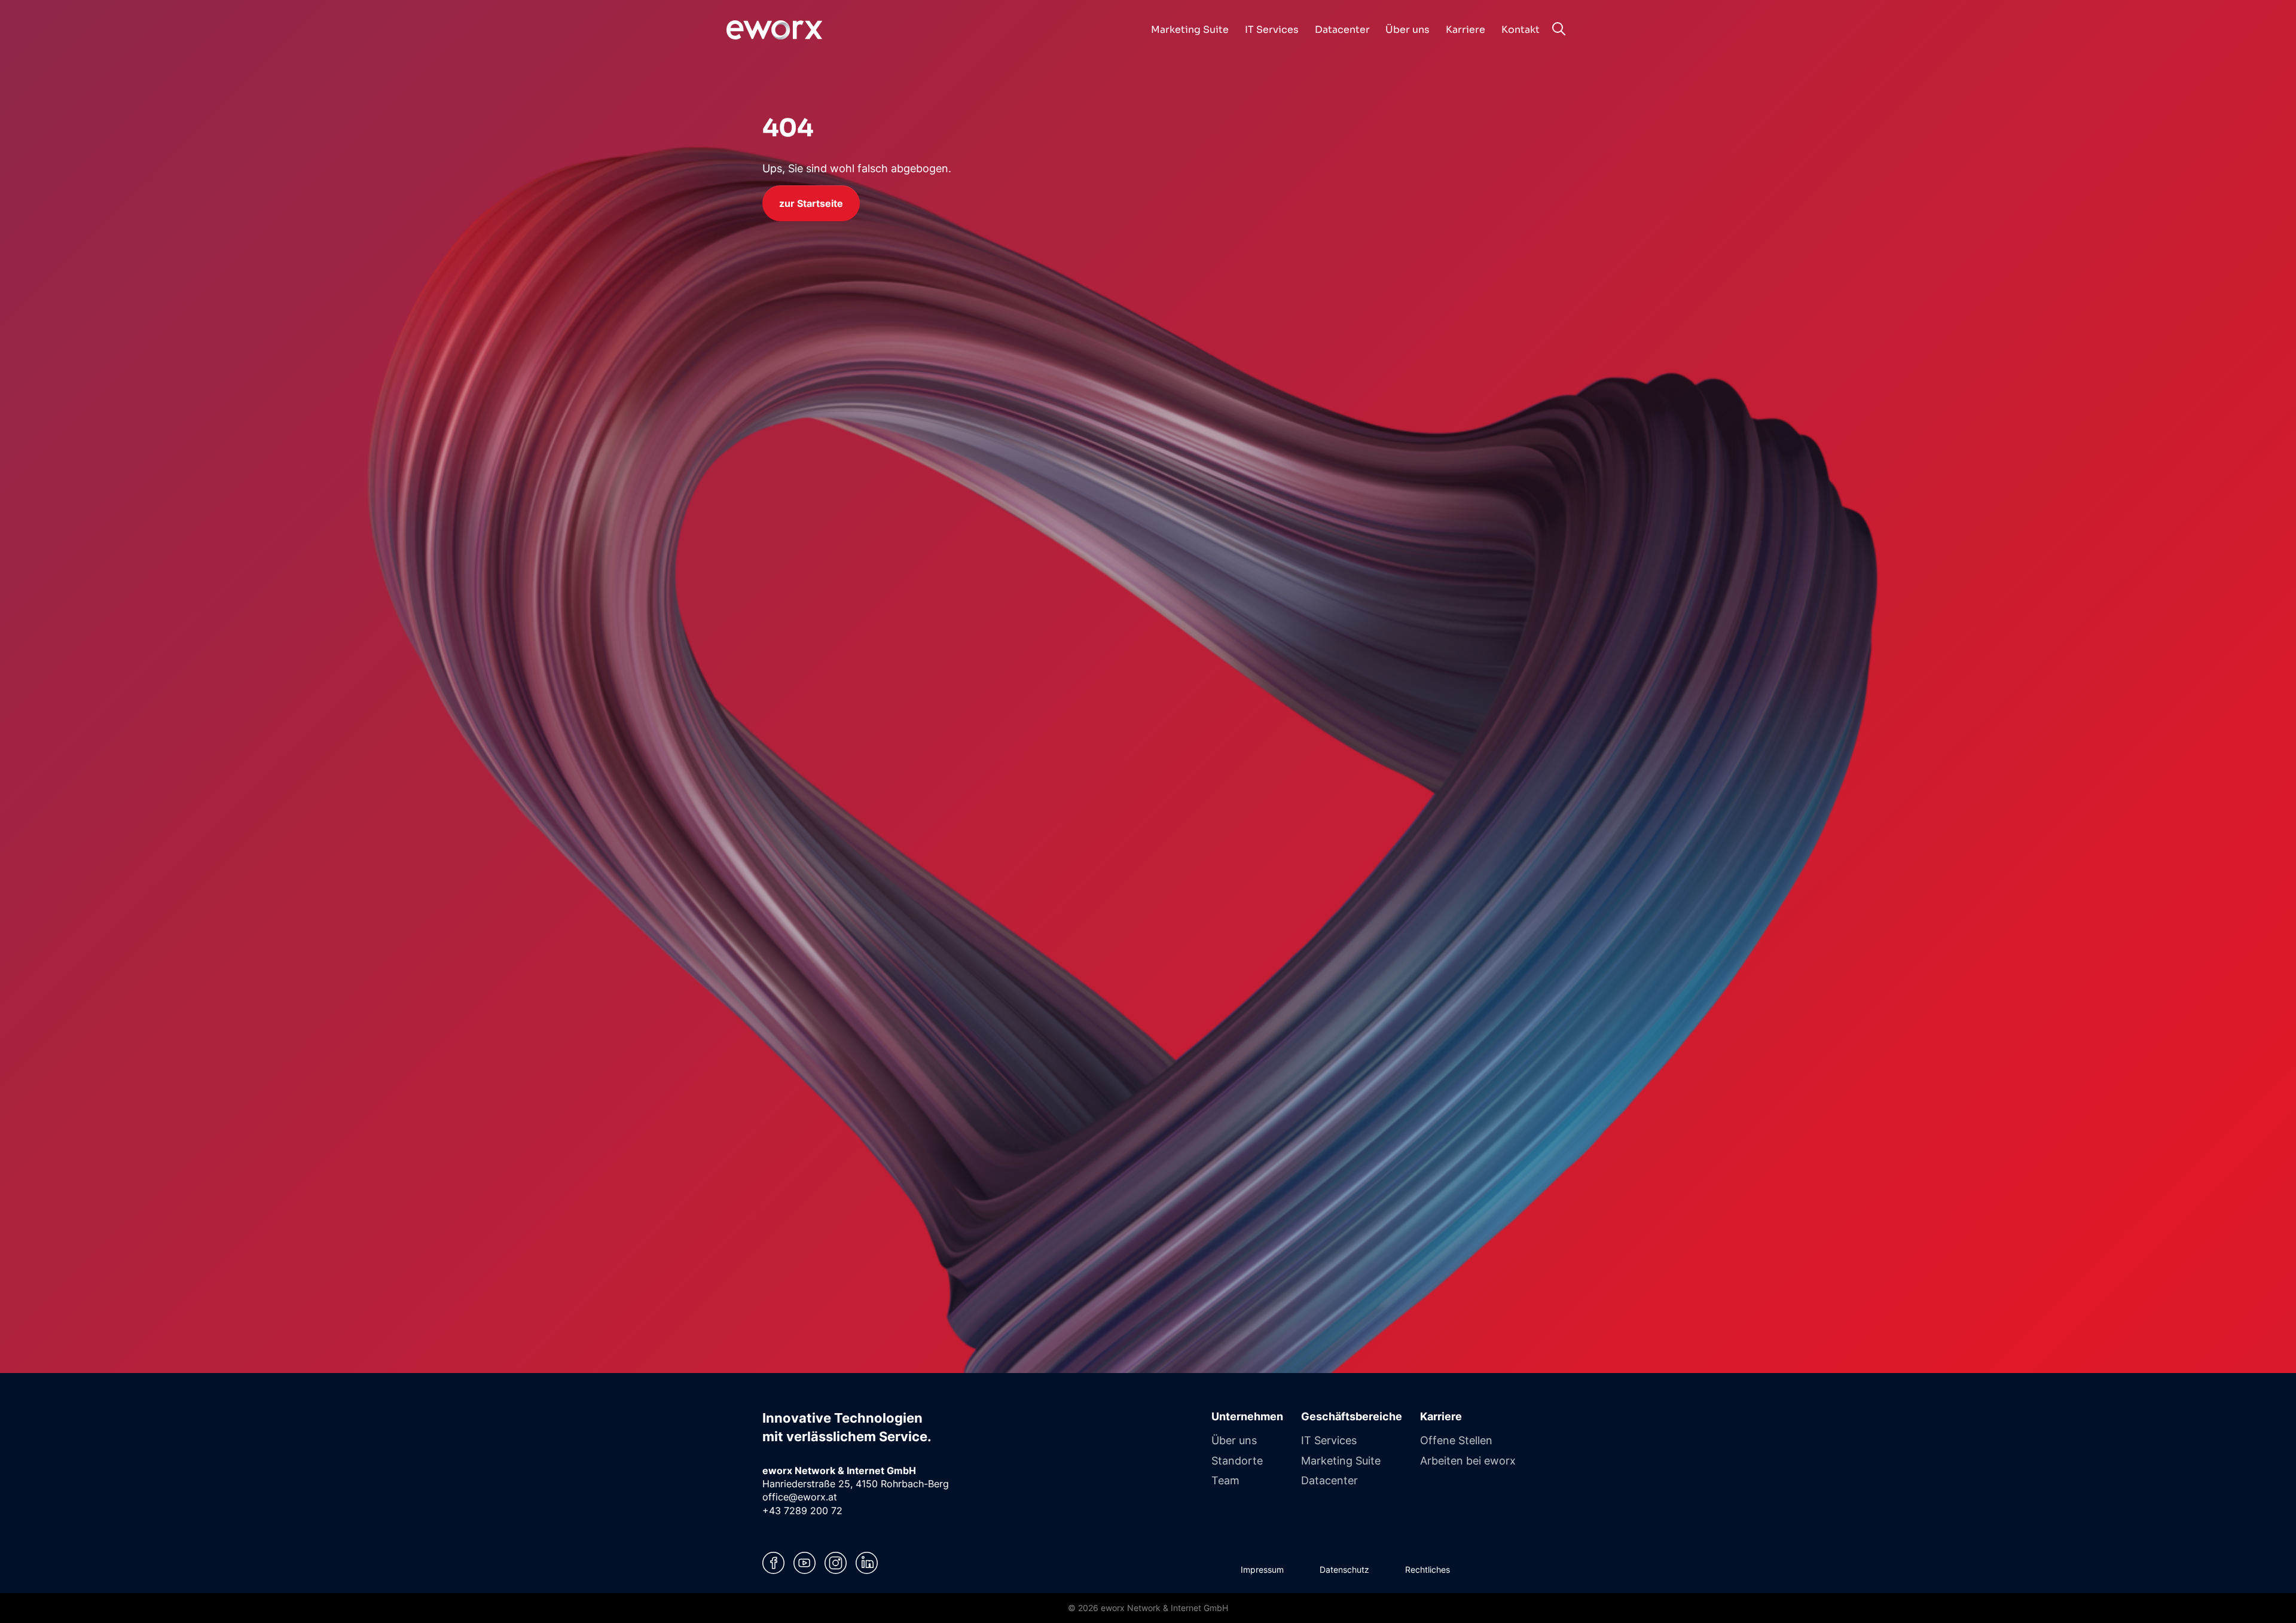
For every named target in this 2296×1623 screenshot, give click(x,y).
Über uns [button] (1407, 30)
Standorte (1237, 1460)
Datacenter (1329, 1480)
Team (1225, 1480)
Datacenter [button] (1342, 30)
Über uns (1234, 1440)
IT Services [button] (1272, 30)
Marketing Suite (1341, 1460)
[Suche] (1558, 29)
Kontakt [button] (1521, 30)
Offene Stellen (1456, 1440)
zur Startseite (811, 203)
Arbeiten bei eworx (1468, 1460)
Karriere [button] (1465, 30)
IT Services (1329, 1440)
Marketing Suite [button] (1190, 30)
